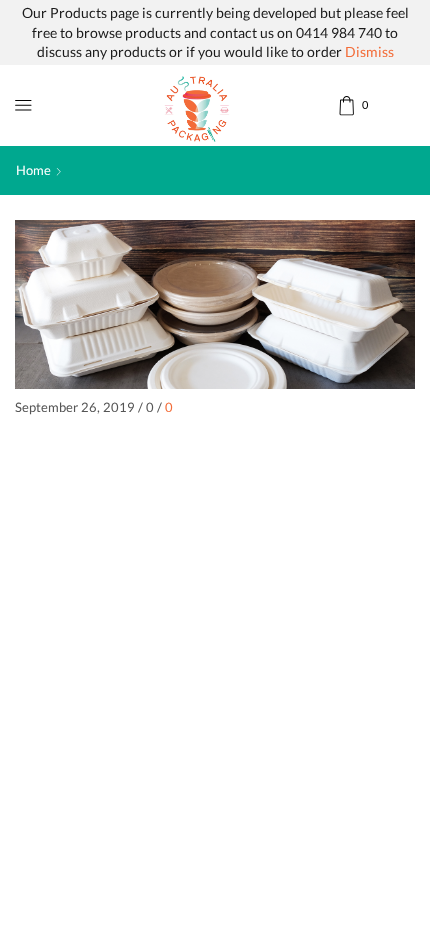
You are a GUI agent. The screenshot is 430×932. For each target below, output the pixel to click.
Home (33, 170)
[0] (340, 105)
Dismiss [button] (369, 51)
